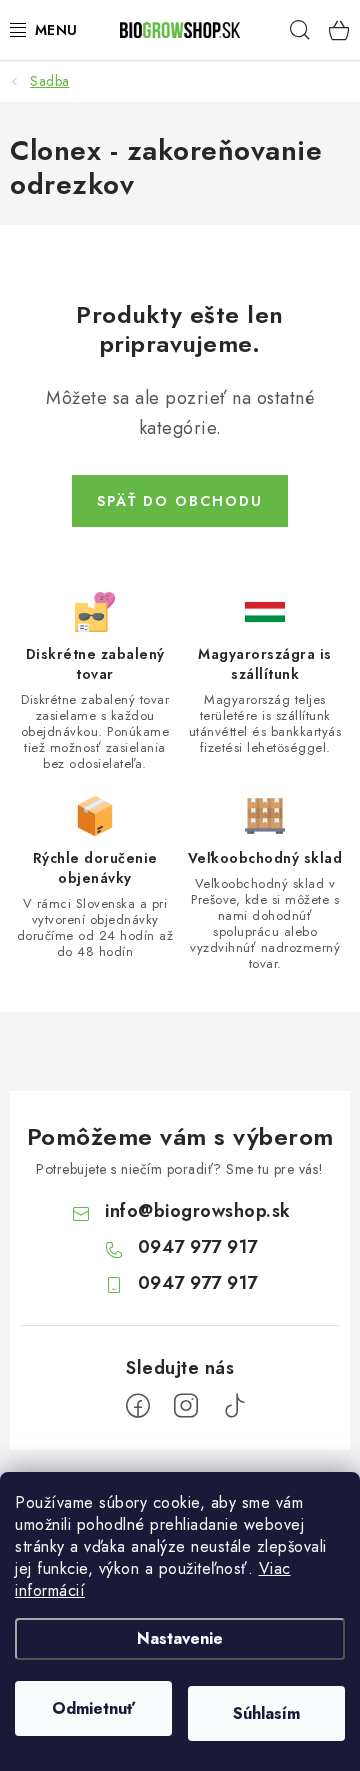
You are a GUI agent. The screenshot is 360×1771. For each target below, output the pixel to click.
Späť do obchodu (180, 501)
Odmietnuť (93, 1708)
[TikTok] (234, 1406)
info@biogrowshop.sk (198, 1211)
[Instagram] (186, 1406)
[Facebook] (138, 1406)
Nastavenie (180, 1638)
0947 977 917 (198, 1247)
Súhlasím (266, 1713)
